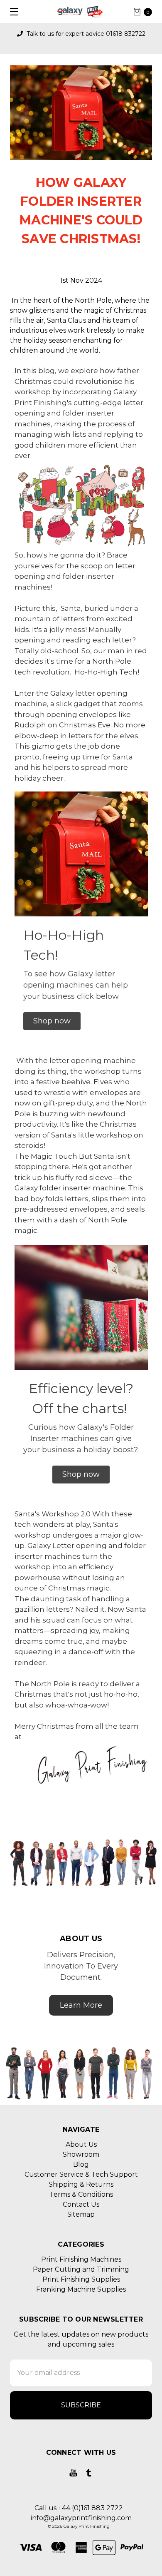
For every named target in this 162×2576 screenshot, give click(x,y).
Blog (81, 2164)
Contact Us (81, 2204)
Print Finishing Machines (81, 2259)
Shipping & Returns (81, 2184)
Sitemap (81, 2214)
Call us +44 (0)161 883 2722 (79, 2508)
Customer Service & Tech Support (81, 2174)
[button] (52, 1021)
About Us (81, 2144)
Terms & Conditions (81, 2194)
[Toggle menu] (11, 11)
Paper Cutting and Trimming (81, 2269)
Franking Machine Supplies (81, 2289)
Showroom (81, 2154)
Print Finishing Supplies (81, 2279)
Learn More (81, 2005)
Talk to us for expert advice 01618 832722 (85, 34)
